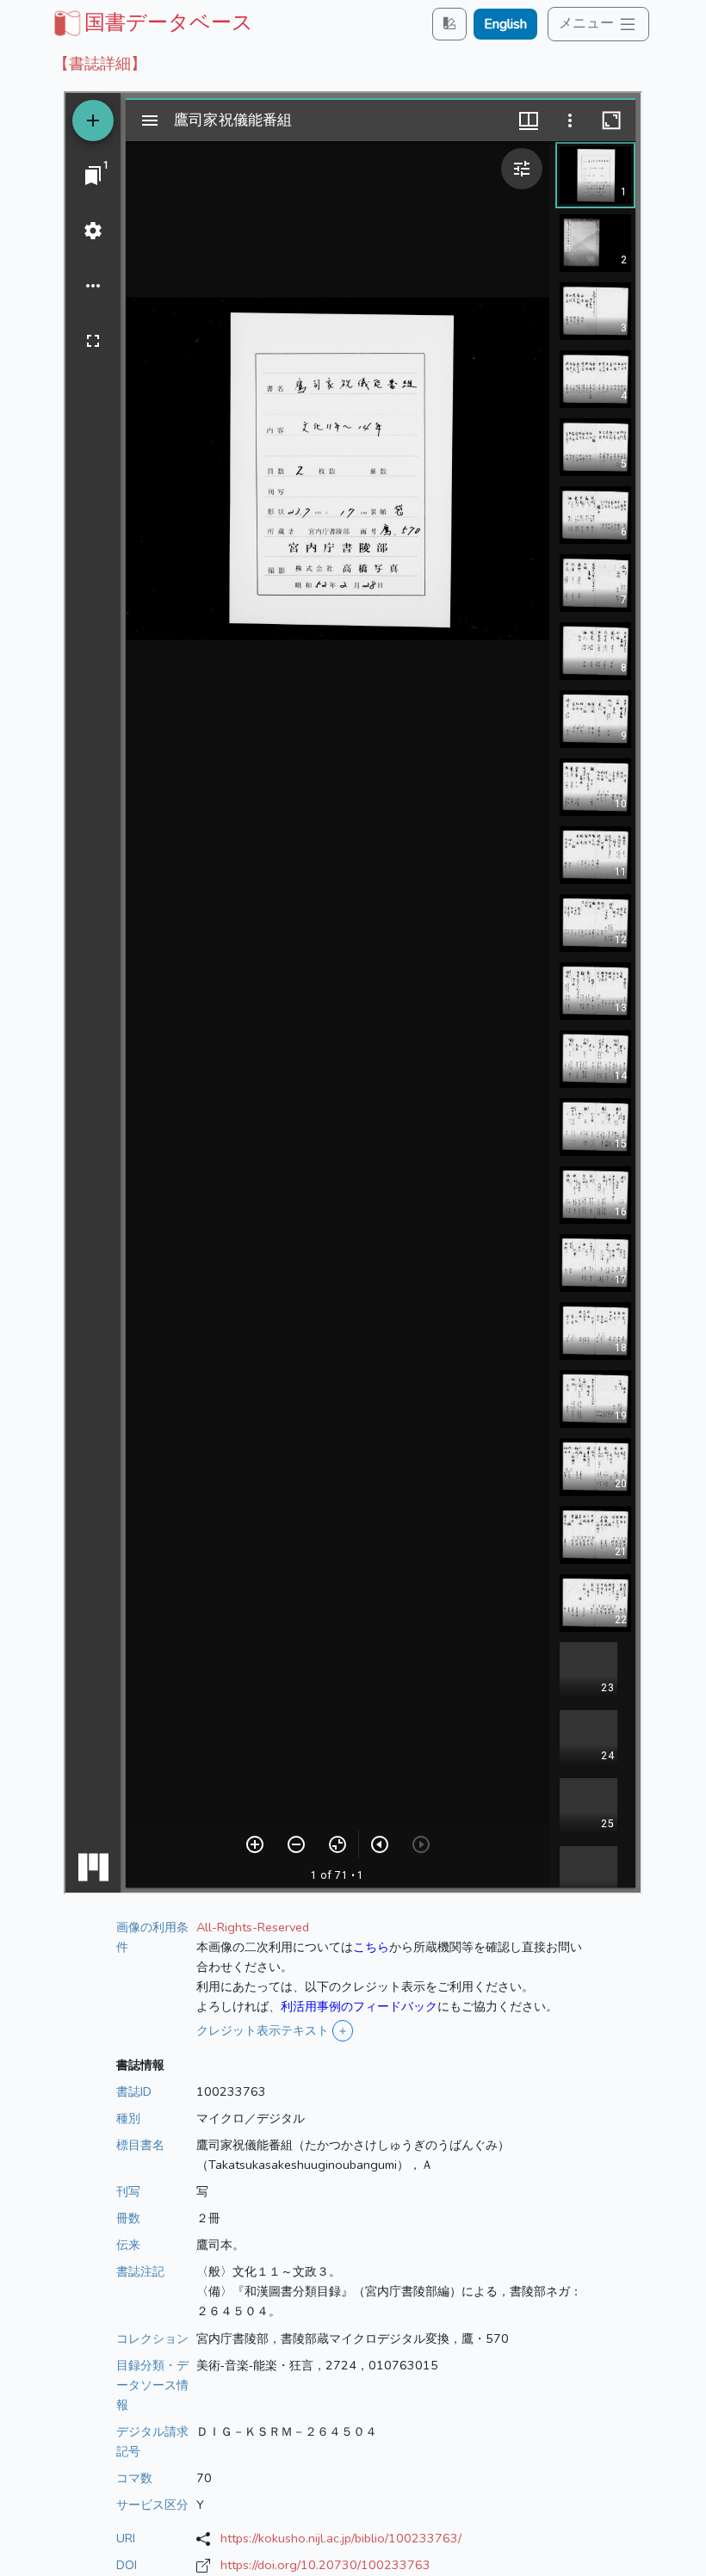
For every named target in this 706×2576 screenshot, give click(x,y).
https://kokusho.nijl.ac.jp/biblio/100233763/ (341, 2538)
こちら (371, 1947)
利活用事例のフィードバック (359, 2006)
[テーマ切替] (449, 24)
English (505, 24)
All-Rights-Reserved (253, 1927)
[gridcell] (152, 22)
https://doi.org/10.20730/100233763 (325, 2565)
